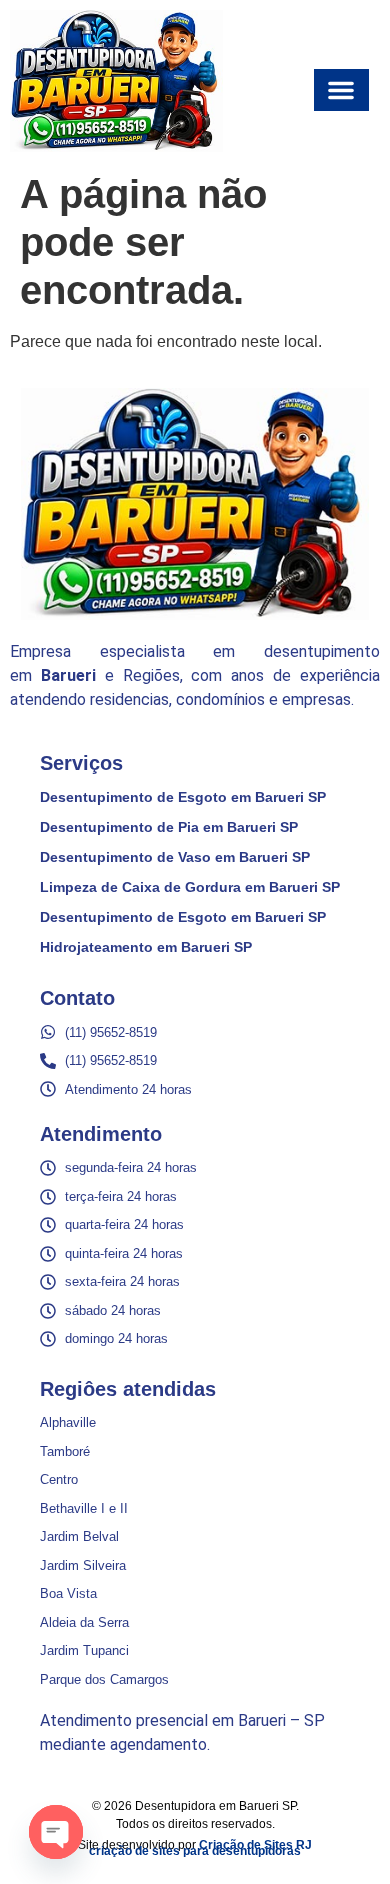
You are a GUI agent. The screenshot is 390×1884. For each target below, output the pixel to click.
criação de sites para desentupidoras (195, 1851)
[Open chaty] (56, 1832)
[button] (342, 90)
